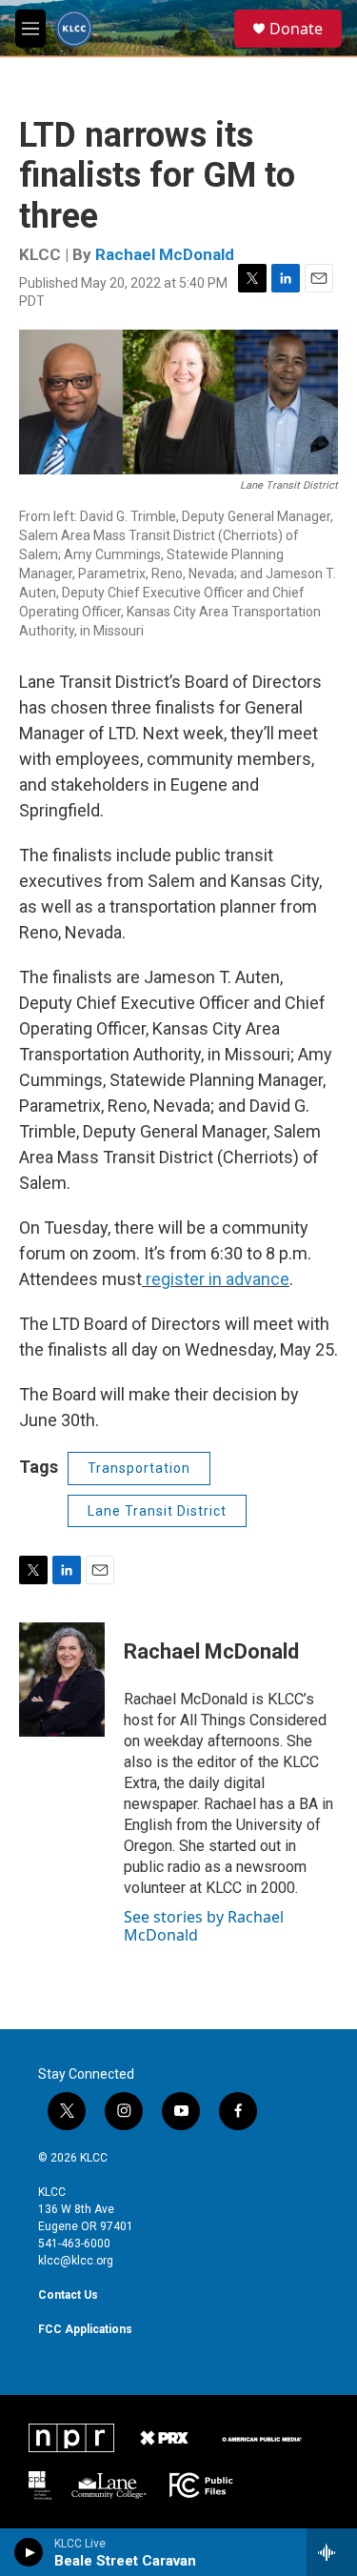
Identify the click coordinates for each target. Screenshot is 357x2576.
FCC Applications (85, 2329)
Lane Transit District (157, 1511)
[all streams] (332, 2552)
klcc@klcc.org (76, 2261)
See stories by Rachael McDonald (204, 1925)
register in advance (216, 1279)
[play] (29, 2552)
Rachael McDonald (165, 254)
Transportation (139, 1468)
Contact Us (68, 2295)
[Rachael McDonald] (62, 1680)
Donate (296, 29)
